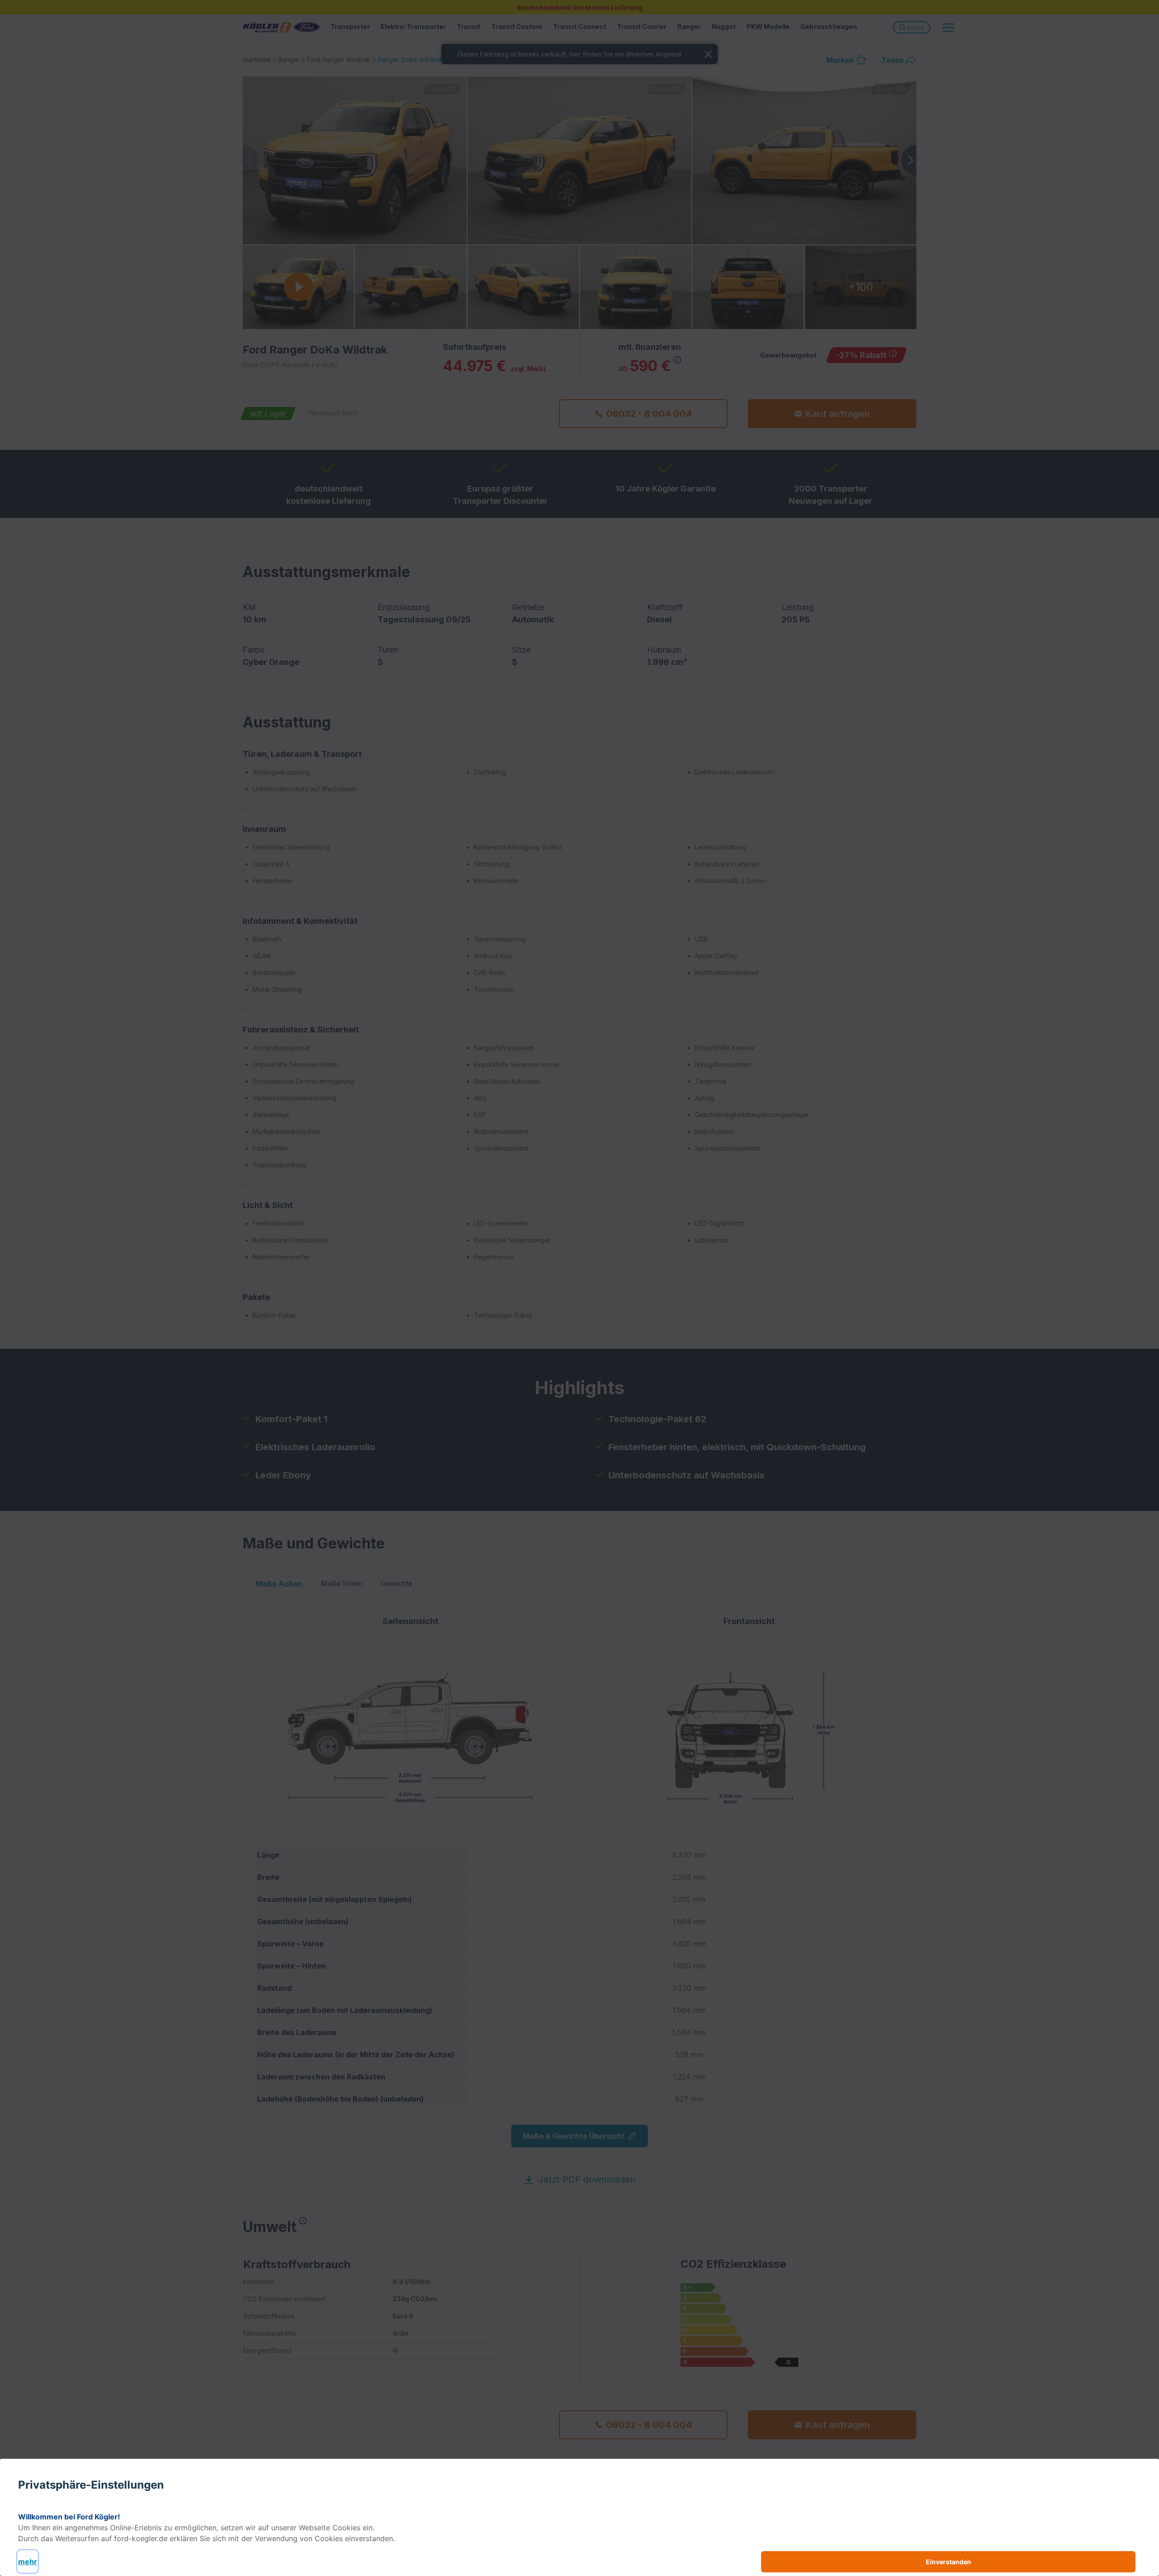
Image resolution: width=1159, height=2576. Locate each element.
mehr (28, 2562)
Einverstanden (948, 2562)
